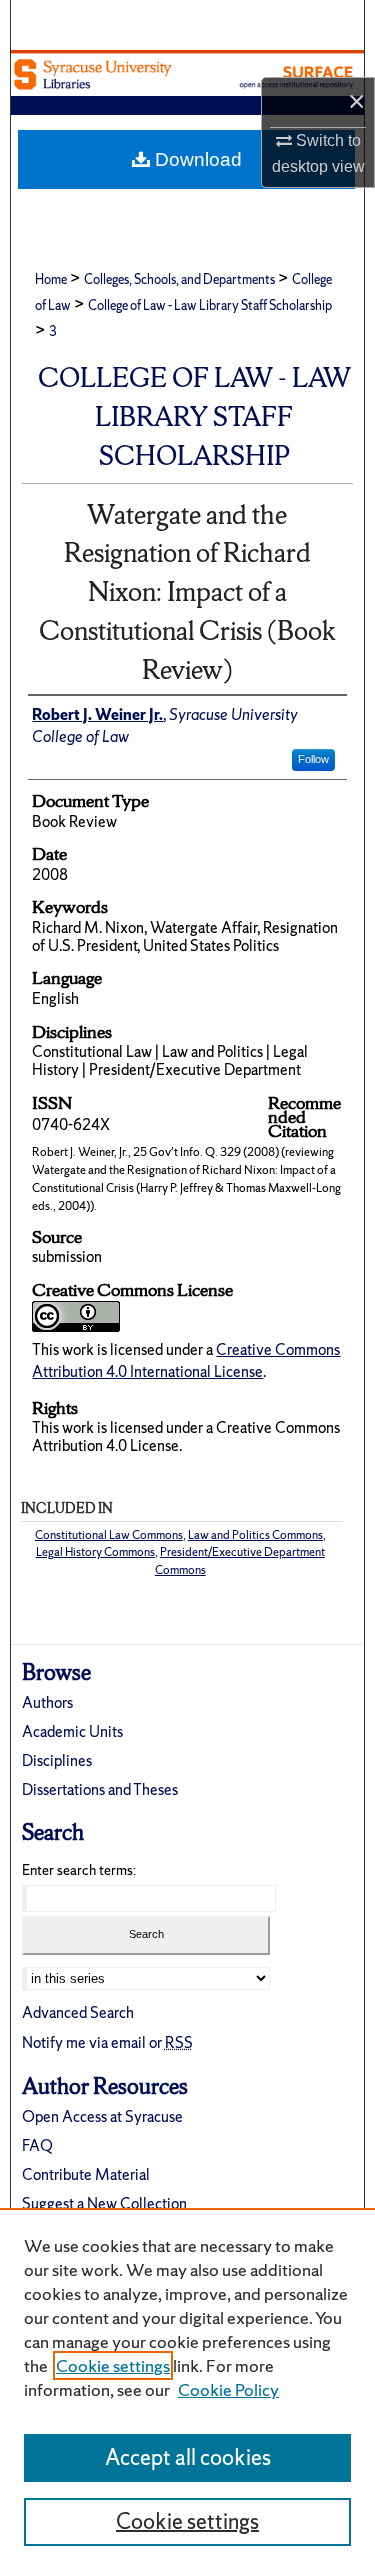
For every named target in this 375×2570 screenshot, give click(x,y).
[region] (187, 2389)
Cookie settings (113, 2365)
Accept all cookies (188, 2457)
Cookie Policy (228, 2389)
